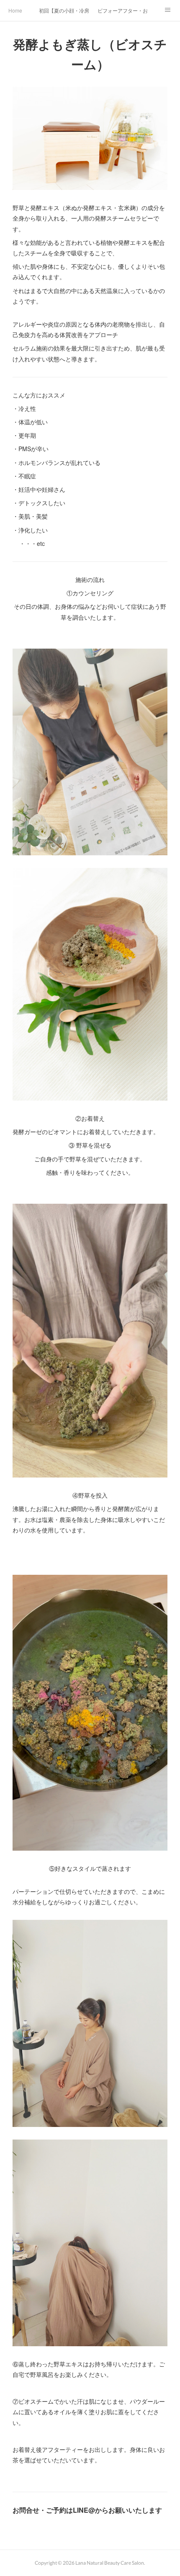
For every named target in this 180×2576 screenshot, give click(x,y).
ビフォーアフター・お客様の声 (123, 10)
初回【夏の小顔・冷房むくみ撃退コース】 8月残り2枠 (64, 10)
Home (15, 10)
